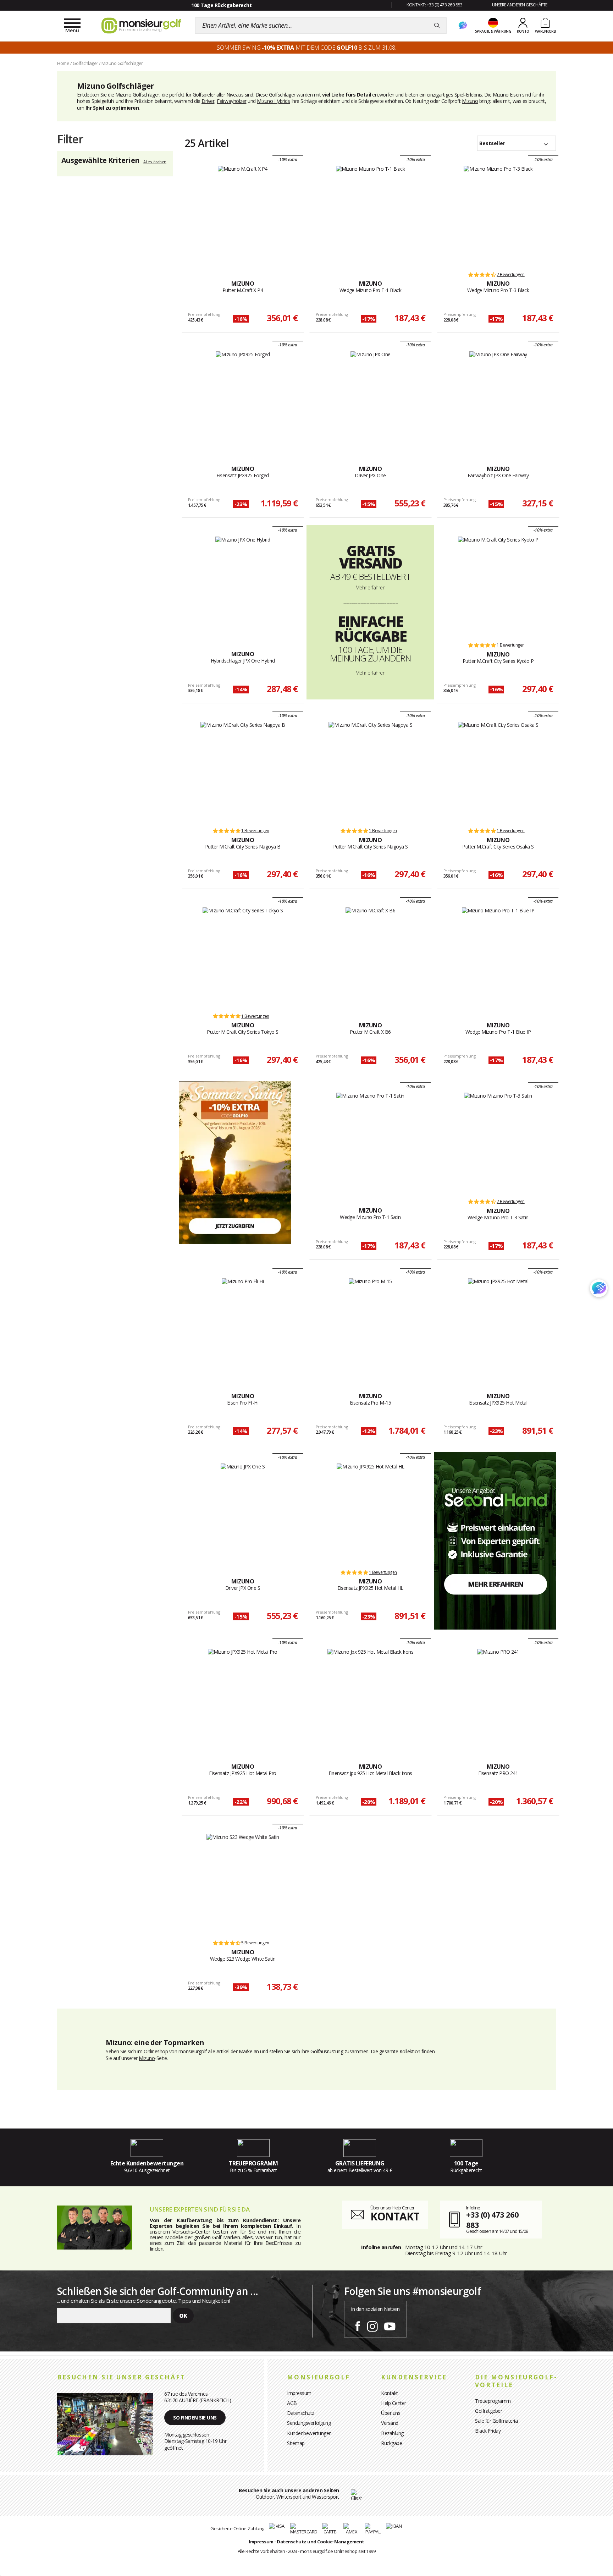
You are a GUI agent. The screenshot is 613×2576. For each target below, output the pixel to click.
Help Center (394, 2403)
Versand (390, 2423)
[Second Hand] (495, 1540)
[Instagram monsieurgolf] (372, 2325)
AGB (292, 2403)
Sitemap (296, 2443)
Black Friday (488, 2431)
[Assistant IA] (463, 26)
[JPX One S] (243, 1513)
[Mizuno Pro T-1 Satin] (370, 1142)
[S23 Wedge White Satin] (243, 1883)
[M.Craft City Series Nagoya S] (371, 771)
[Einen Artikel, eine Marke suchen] (437, 26)
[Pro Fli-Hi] (243, 1328)
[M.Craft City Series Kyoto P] (498, 586)
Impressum (299, 2393)
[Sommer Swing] (235, 1162)
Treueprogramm (493, 2401)
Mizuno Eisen (507, 95)
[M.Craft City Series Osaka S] (498, 771)
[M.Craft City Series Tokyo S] (243, 957)
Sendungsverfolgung (309, 2423)
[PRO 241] (498, 1698)
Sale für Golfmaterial (497, 2421)
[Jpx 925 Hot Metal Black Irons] (370, 1698)
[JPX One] (371, 400)
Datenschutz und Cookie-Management (321, 2542)
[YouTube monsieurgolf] (390, 2325)
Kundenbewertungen (309, 2433)
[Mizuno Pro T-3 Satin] (498, 1142)
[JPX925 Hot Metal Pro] (243, 1698)
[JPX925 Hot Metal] (498, 1328)
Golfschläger (282, 95)
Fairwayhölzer (232, 101)
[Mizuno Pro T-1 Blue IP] (498, 957)
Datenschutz (301, 2413)
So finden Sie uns (195, 2418)
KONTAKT (395, 2216)
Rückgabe (391, 2443)
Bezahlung (392, 2433)
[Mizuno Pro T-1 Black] (371, 215)
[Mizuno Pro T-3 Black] (498, 215)
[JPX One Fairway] (498, 400)
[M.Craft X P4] (243, 215)
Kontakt (390, 2393)
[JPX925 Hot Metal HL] (371, 1513)
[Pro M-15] (370, 1328)
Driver (208, 101)
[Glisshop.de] (356, 2495)
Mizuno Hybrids (273, 101)
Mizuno (470, 101)
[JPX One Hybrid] (243, 586)
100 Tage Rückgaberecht (221, 5)
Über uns (391, 2413)
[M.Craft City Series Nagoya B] (243, 771)
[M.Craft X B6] (371, 957)
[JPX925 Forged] (243, 400)
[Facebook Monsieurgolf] (358, 2325)
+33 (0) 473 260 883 (492, 2220)
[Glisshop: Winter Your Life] (141, 26)
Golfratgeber (488, 2411)
